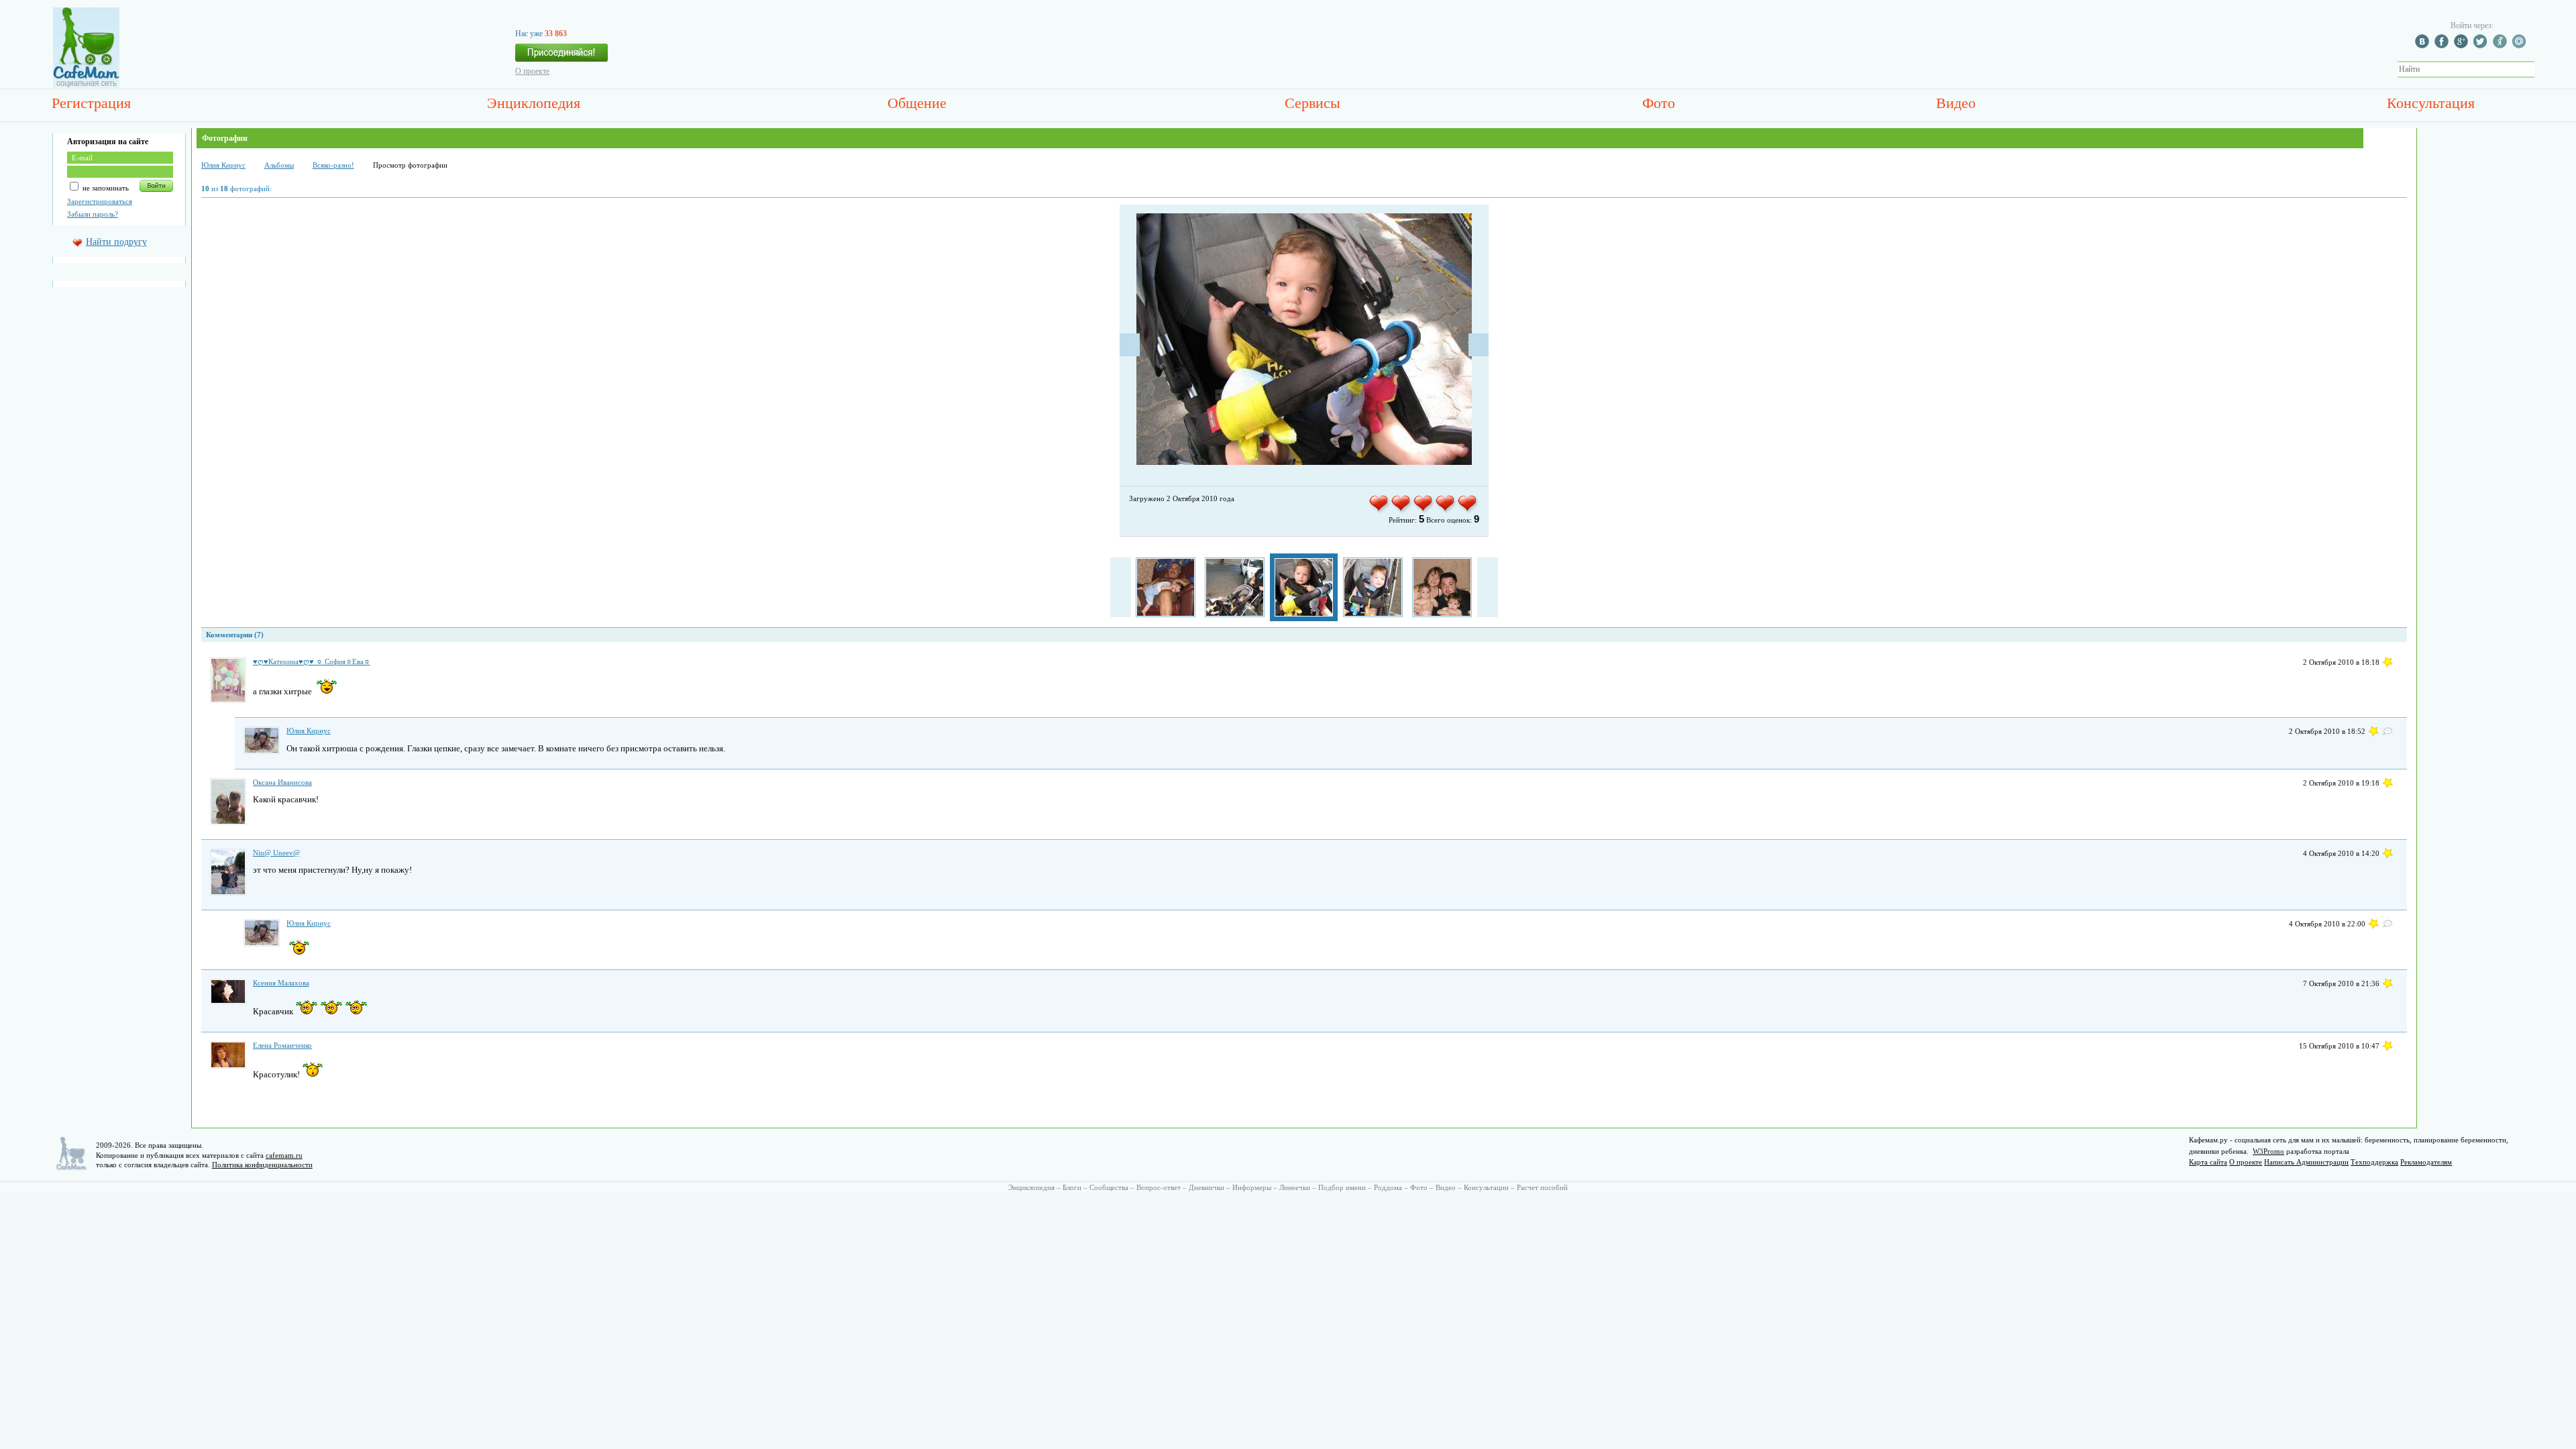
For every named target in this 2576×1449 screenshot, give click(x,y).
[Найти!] (2542, 69)
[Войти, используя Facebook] (2443, 46)
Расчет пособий (1542, 1187)
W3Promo (2268, 1151)
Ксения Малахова (281, 983)
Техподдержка (2374, 1162)
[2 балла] (1402, 511)
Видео (1956, 103)
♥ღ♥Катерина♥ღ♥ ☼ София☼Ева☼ (312, 661)
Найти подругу (116, 242)
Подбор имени (1342, 1187)
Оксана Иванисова (282, 782)
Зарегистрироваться (100, 201)
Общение (917, 103)
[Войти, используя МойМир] (2521, 46)
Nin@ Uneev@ (276, 853)
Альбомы (279, 165)
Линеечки (1295, 1187)
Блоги (1072, 1187)
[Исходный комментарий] (2387, 731)
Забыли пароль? (93, 214)
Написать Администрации (2306, 1162)
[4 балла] (1446, 511)
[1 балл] (1380, 511)
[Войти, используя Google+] (2463, 46)
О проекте (532, 71)
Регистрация (91, 103)
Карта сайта (2208, 1162)
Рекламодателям (2426, 1162)
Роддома (1388, 1187)
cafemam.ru (284, 1155)
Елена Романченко (282, 1045)
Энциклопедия (534, 103)
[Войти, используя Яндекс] (2502, 46)
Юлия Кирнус (223, 165)
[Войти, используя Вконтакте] (2424, 46)
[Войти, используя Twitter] (2482, 46)
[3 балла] (1424, 511)
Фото (1659, 103)
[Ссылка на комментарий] (2387, 662)
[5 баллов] (1468, 511)
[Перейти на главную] (86, 85)
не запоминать (105, 188)
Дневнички (1206, 1187)
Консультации (1486, 1187)
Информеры (1252, 1187)
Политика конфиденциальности (262, 1165)
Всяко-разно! (333, 165)
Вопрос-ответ (1159, 1187)
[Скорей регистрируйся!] (561, 56)
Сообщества (1109, 1187)
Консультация (2431, 103)
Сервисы (1312, 103)
